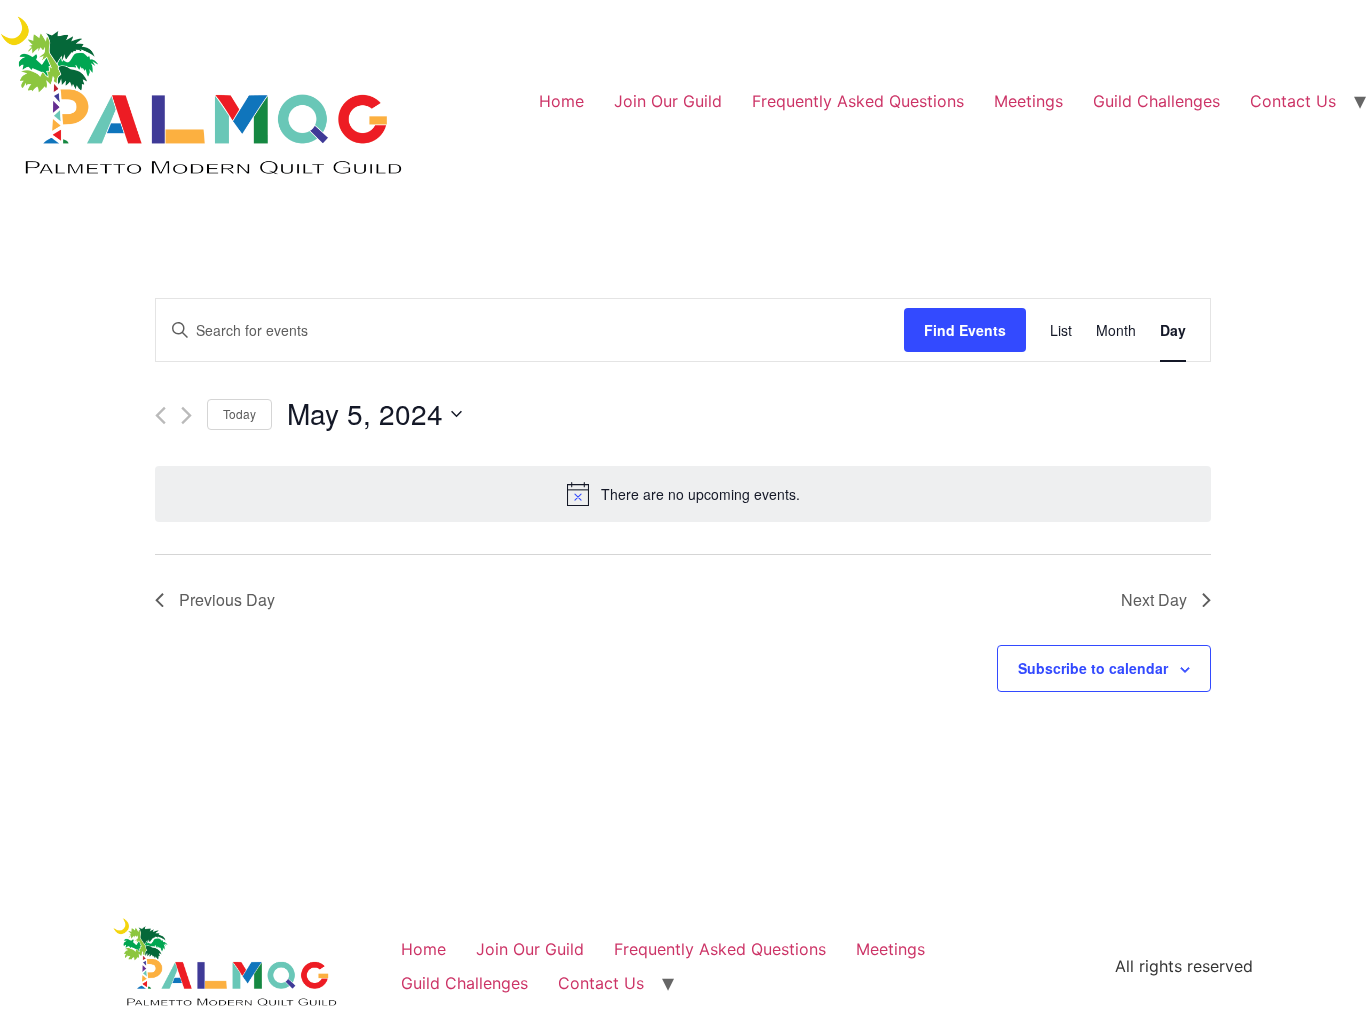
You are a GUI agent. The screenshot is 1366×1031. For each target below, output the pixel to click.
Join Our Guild (668, 101)
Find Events (965, 330)
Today (239, 413)
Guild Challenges (1156, 101)
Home (561, 101)
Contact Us (1293, 101)
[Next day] (186, 415)
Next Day (1154, 599)
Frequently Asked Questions (858, 101)
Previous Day (227, 599)
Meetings (1028, 101)
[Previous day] (160, 415)
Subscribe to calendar (1093, 668)
